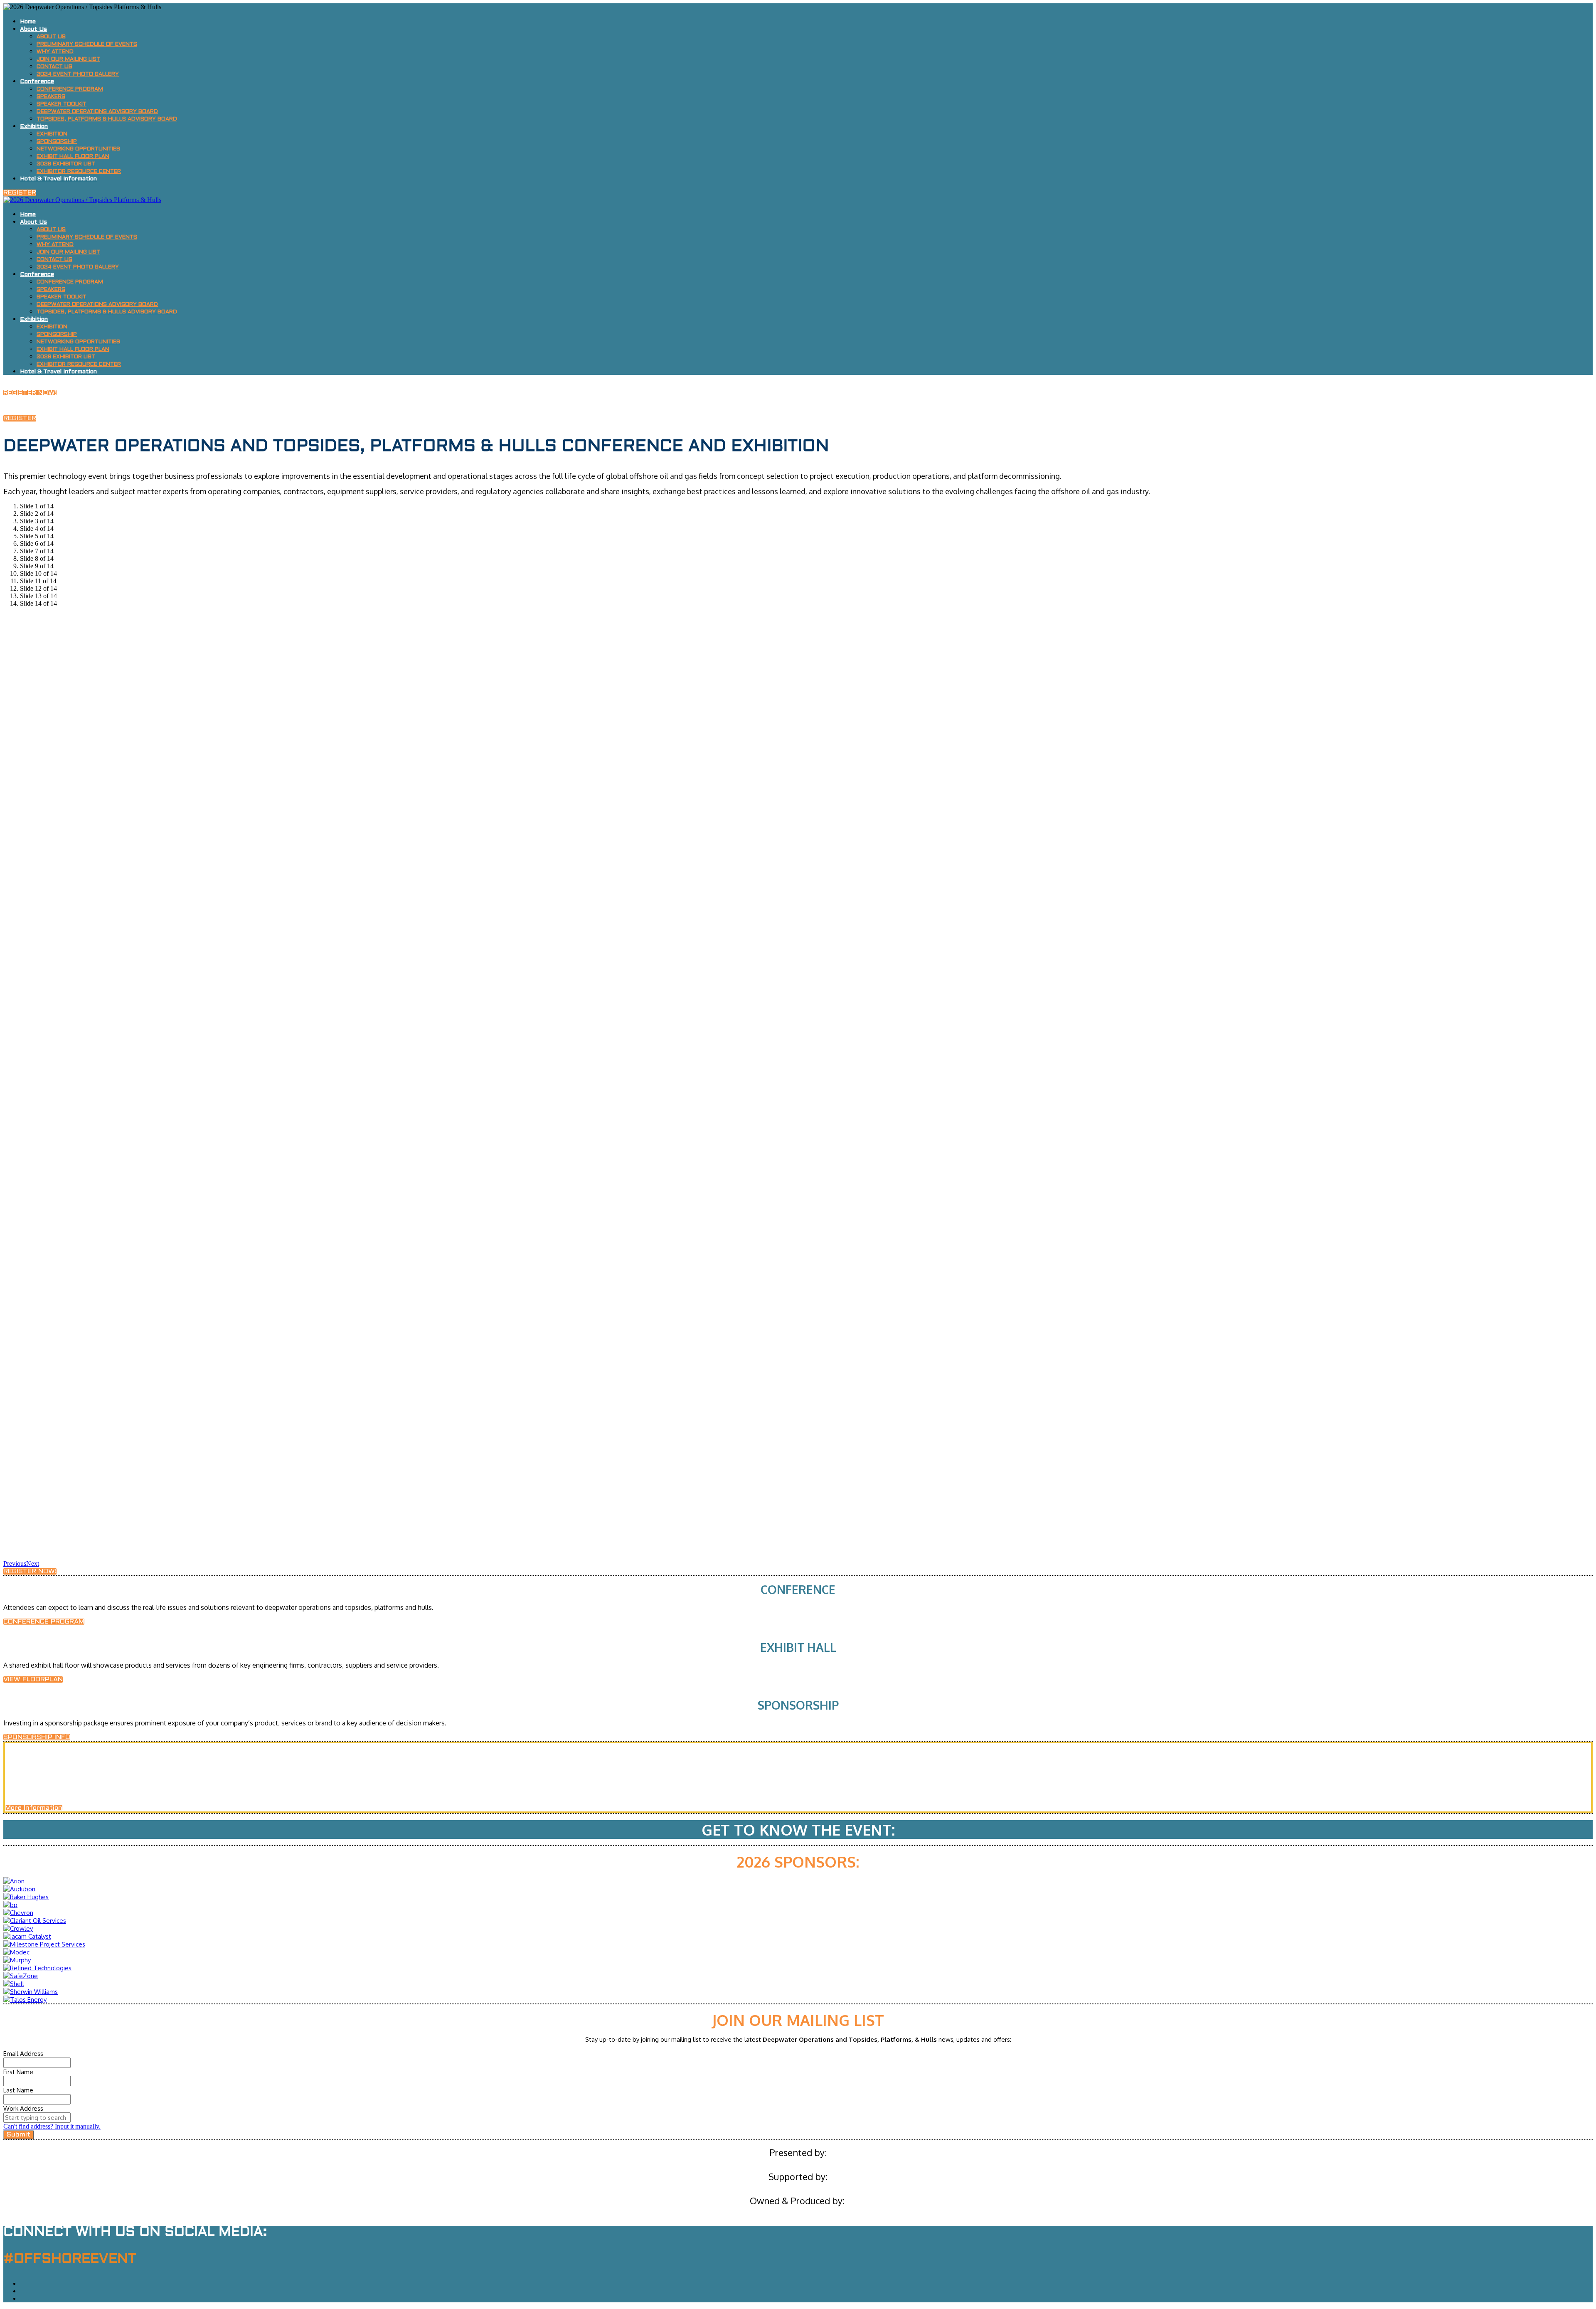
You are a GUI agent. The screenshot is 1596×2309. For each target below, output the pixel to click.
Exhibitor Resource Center (79, 172)
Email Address (23, 2054)
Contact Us (54, 67)
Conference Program (70, 89)
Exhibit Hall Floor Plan (73, 157)
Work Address (23, 2108)
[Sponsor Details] (14, 1881)
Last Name (18, 2090)
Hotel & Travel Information (58, 179)
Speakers (51, 97)
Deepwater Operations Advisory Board (97, 112)
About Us (33, 29)
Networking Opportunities (78, 149)
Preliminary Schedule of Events (87, 44)
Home (28, 22)
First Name (18, 2072)
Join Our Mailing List (68, 59)
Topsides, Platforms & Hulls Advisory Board (107, 119)
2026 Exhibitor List (66, 164)
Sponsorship (57, 142)
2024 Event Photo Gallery (78, 74)
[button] (20, 193)
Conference (37, 82)
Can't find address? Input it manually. (52, 2126)
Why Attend (55, 52)
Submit (18, 2135)
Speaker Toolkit (62, 104)
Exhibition (34, 127)
